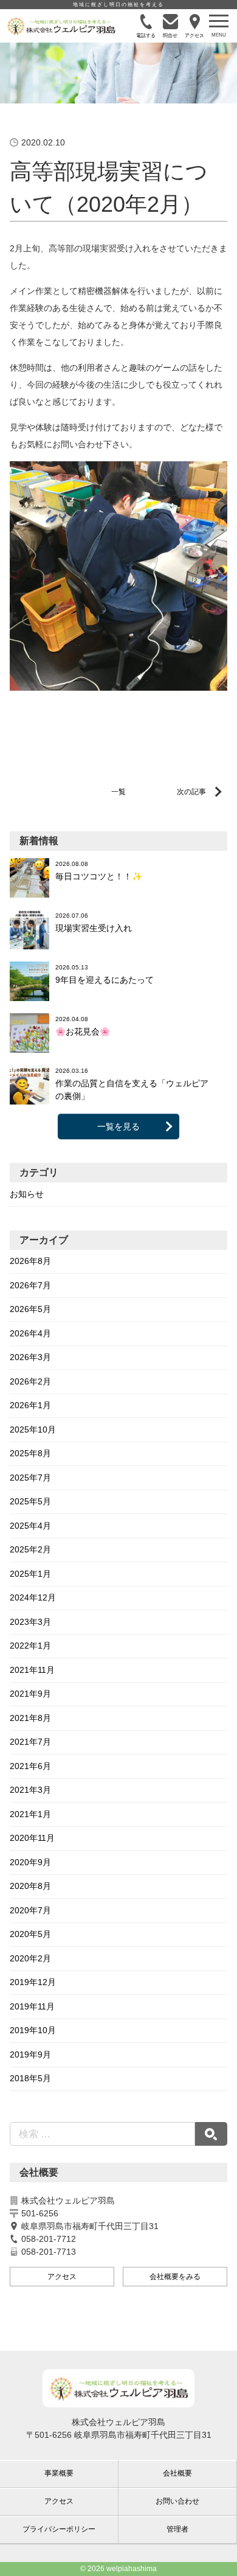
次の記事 (191, 792)
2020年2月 (30, 1958)
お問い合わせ (177, 2501)
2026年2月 (30, 1381)
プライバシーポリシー (59, 2529)
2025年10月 (33, 1429)
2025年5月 (30, 1501)
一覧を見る (118, 1126)
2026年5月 (30, 1309)
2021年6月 (30, 1766)
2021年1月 (30, 1814)
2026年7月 (30, 1285)
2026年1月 (30, 1405)
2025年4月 (30, 1526)
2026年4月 (30, 1333)
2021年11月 (32, 1670)
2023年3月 (30, 1622)
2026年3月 (30, 1357)
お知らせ (27, 1194)
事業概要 (59, 2473)
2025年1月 (30, 1574)
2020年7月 (30, 1910)
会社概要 (177, 2473)
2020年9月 (30, 1862)
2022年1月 (30, 1646)
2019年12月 (33, 1982)
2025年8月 (30, 1453)
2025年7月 (30, 1478)
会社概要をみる (175, 2277)
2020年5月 (30, 1934)
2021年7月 (30, 1742)
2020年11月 (32, 1838)
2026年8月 (30, 1261)
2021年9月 (30, 1694)
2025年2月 (30, 1549)
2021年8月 (30, 1718)
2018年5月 (30, 2078)
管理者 (177, 2529)
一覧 (118, 792)
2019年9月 (30, 2054)
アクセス (62, 2277)
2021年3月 (30, 1790)
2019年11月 (32, 2006)
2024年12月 (33, 1597)
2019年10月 (33, 2030)
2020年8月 (30, 1886)
